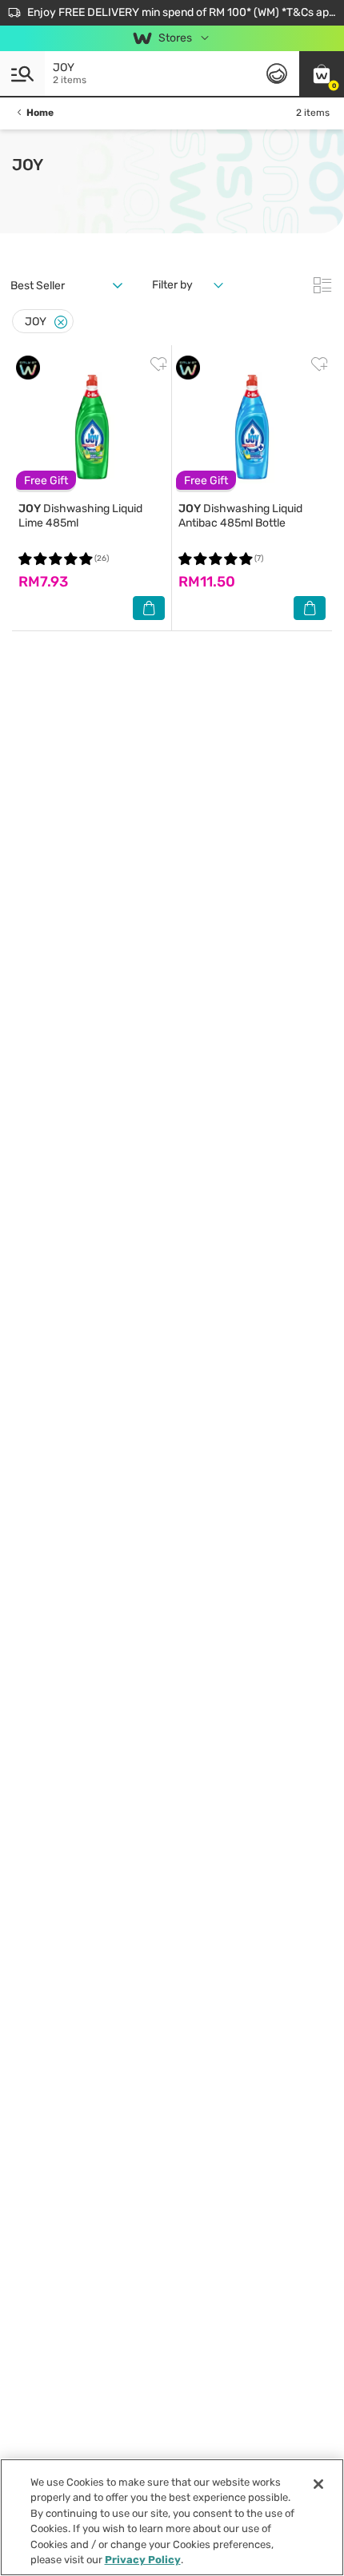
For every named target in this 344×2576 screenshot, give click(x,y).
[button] (322, 74)
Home (40, 113)
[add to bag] (149, 608)
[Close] (61, 322)
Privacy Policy (143, 2560)
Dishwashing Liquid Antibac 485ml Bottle (240, 516)
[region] (172, 2517)
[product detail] (92, 427)
